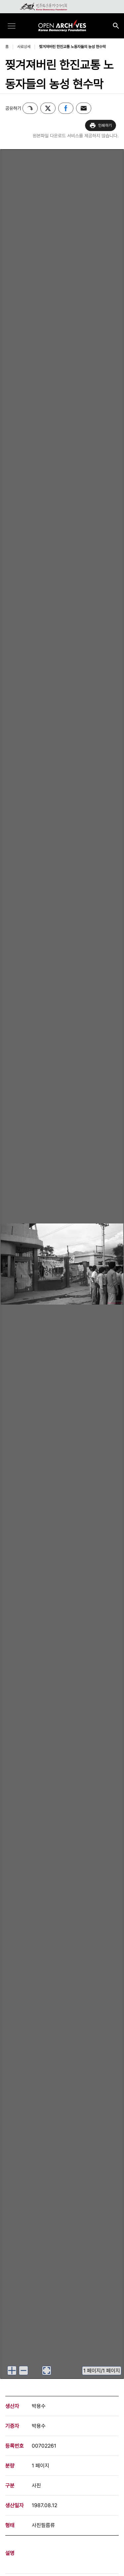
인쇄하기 (105, 125)
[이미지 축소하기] (23, 2370)
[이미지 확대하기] (12, 2370)
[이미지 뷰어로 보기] (47, 2370)
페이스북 (66, 108)
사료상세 (24, 47)
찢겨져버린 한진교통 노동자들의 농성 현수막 (72, 47)
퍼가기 (30, 108)
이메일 (84, 108)
